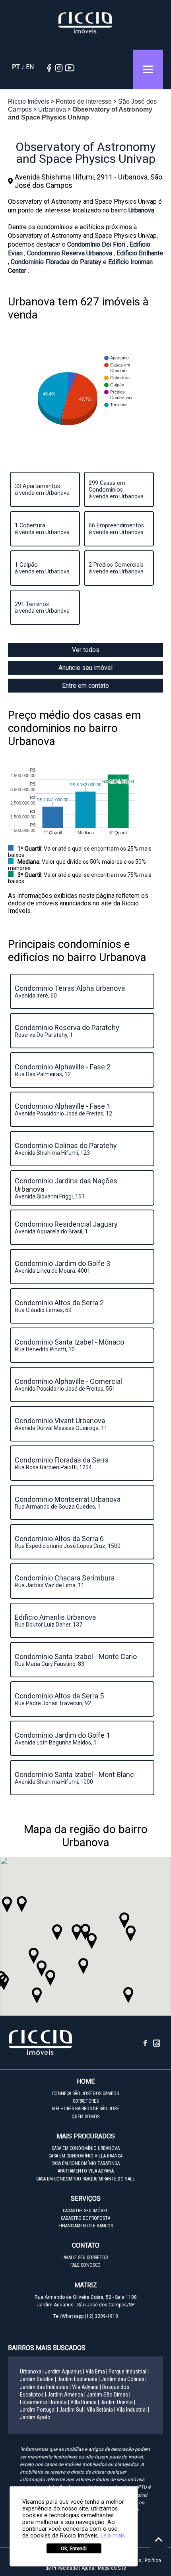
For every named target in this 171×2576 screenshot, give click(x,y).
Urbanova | (32, 2371)
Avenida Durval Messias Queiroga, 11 (61, 1424)
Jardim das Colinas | (124, 2379)
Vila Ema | (96, 2371)
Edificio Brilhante (140, 253)
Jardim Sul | (72, 2410)
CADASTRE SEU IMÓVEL (85, 2211)
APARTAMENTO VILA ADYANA (86, 2171)
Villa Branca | (85, 2402)
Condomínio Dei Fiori (97, 244)
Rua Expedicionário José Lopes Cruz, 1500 (68, 1542)
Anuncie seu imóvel (85, 668)
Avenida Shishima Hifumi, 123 (67, 1149)
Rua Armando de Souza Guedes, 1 (68, 1502)
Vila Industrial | (133, 2410)
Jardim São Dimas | (109, 2395)
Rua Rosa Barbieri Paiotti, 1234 (62, 1463)
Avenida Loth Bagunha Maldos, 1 (63, 1738)
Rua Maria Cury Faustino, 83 (77, 1660)
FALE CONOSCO (85, 2265)
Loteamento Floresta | (45, 2402)
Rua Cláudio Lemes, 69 (60, 1306)
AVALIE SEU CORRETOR (86, 2258)
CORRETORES (86, 2101)
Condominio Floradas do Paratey (57, 262)
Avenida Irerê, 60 (71, 991)
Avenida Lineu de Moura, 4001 (63, 1267)
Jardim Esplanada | (79, 2379)
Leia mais (113, 2536)
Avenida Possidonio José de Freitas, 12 (63, 1109)
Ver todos (86, 650)
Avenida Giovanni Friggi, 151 (66, 1188)
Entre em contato (85, 686)
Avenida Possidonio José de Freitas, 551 (69, 1384)
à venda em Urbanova (42, 489)
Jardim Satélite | (38, 2379)
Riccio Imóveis (85, 23)
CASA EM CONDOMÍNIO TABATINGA (85, 2163)
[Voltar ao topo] (159, 2539)
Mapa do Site (112, 2568)
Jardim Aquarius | (65, 2371)
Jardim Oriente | (118, 2402)
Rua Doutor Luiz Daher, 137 (56, 1620)
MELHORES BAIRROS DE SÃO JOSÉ (85, 2109)
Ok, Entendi (74, 2548)
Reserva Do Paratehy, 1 (68, 1031)
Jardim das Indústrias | (45, 2387)
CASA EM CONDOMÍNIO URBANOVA (86, 2148)
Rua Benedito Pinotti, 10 (70, 1345)
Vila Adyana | (86, 2387)
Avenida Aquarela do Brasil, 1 (67, 1227)
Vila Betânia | (101, 2410)
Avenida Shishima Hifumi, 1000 (75, 1778)
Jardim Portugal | (39, 2410)
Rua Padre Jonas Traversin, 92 (60, 1699)
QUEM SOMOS (85, 2117)
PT (16, 67)
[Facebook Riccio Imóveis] (148, 2045)
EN (30, 67)
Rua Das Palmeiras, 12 (63, 1070)
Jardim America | (66, 2395)
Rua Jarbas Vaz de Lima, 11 (65, 1581)
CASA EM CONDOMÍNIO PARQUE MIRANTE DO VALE (85, 2179)
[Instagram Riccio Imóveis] (157, 2045)
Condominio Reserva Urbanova (70, 253)
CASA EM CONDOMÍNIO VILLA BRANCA (85, 2156)
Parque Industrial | (129, 2371)
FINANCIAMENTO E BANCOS (86, 2226)
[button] (77, 1932)
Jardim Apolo (35, 2417)
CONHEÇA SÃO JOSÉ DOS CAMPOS (85, 2094)
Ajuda (88, 2568)
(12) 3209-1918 (101, 2316)
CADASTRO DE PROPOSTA (85, 2218)
